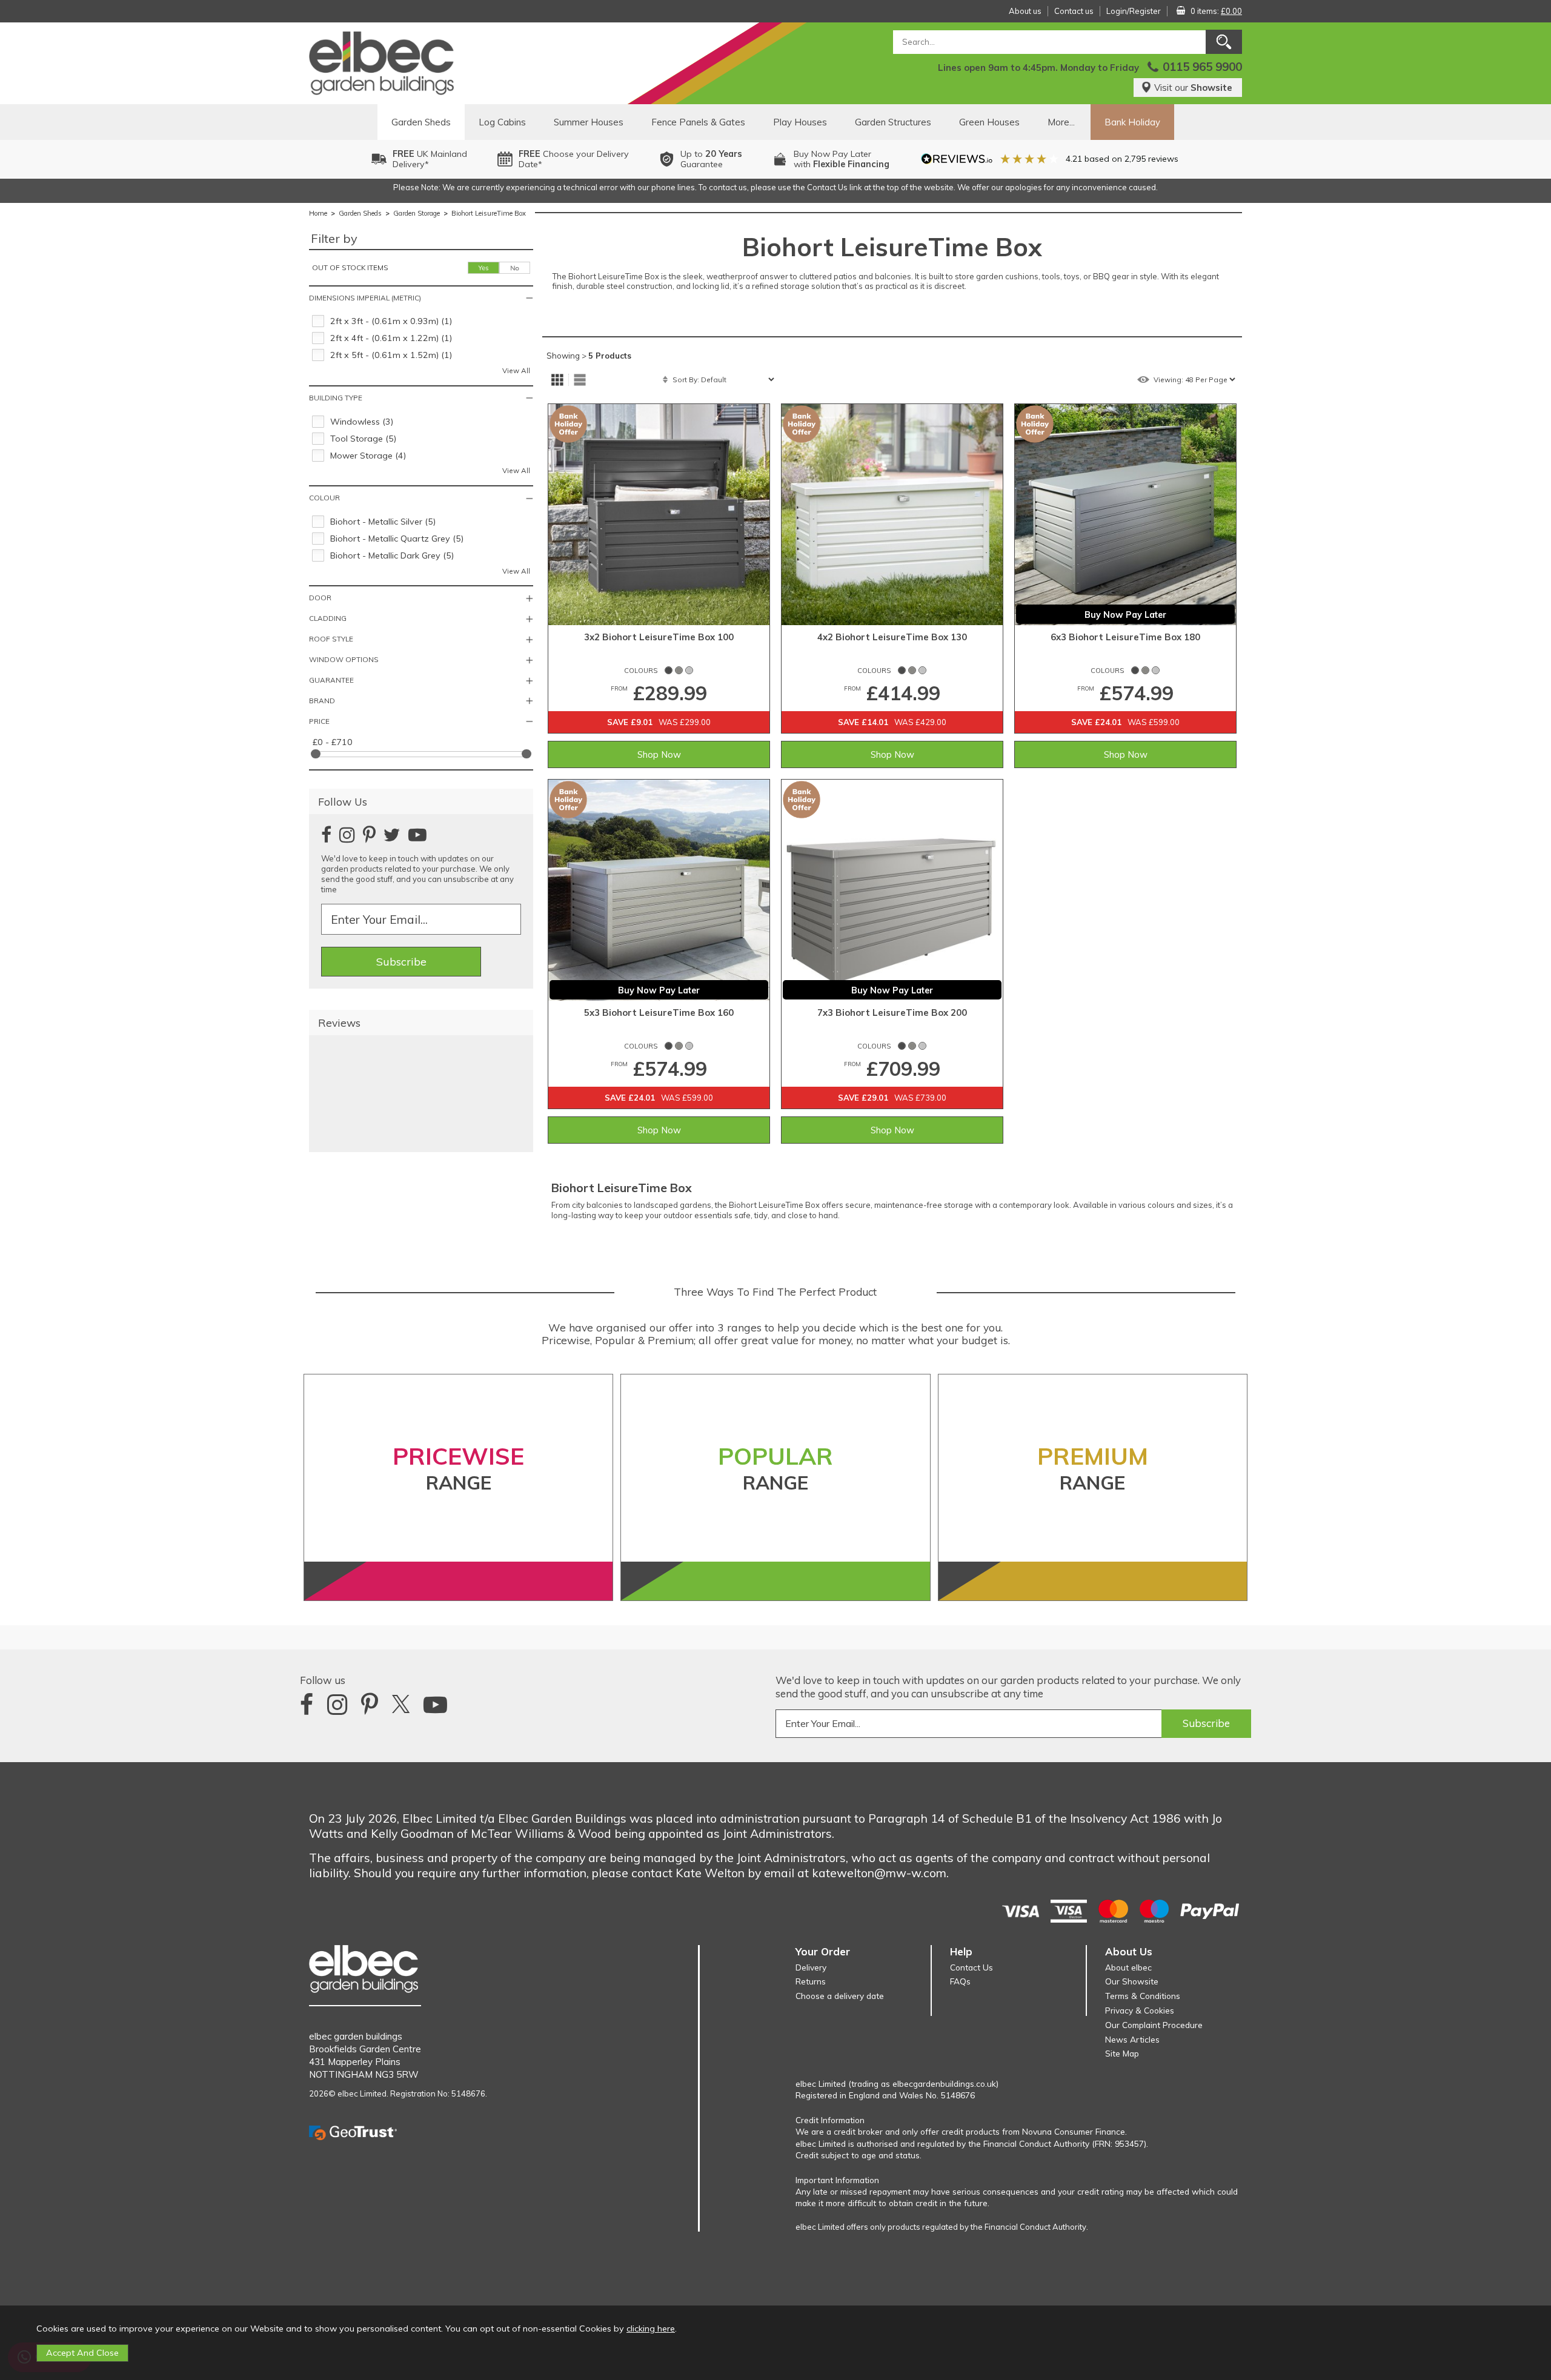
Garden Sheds (421, 122)
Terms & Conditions (1143, 1996)
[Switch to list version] (580, 380)
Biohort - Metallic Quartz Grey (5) (397, 539)
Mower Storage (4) (368, 456)
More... (1061, 122)
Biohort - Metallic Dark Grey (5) (392, 555)
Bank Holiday (1132, 122)
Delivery (811, 1967)
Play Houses (800, 122)
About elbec (1128, 1967)
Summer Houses (589, 122)
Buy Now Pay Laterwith (842, 159)
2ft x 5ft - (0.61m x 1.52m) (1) (391, 355)
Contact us (1074, 11)
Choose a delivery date (840, 1996)
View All (516, 370)
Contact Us (971, 1967)
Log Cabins (502, 122)
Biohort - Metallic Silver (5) (383, 522)
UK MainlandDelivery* (430, 159)
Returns (811, 1981)
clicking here (651, 2329)
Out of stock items (350, 267)
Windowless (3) (362, 422)
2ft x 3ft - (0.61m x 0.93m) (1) (391, 321)
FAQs (960, 1981)
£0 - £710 (333, 742)
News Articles (1132, 2039)
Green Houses (989, 122)
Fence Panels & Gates (698, 122)
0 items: (1216, 11)
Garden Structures (893, 122)
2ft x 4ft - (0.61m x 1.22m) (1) (391, 338)
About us (1025, 11)
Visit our (1193, 88)
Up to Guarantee (711, 159)
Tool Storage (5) (363, 439)
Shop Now (659, 754)
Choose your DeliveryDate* (574, 159)
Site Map (1122, 2053)
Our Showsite (1132, 1981)
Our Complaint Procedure (1154, 2025)
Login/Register (1134, 11)
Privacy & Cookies (1140, 2010)
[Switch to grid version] (557, 380)
